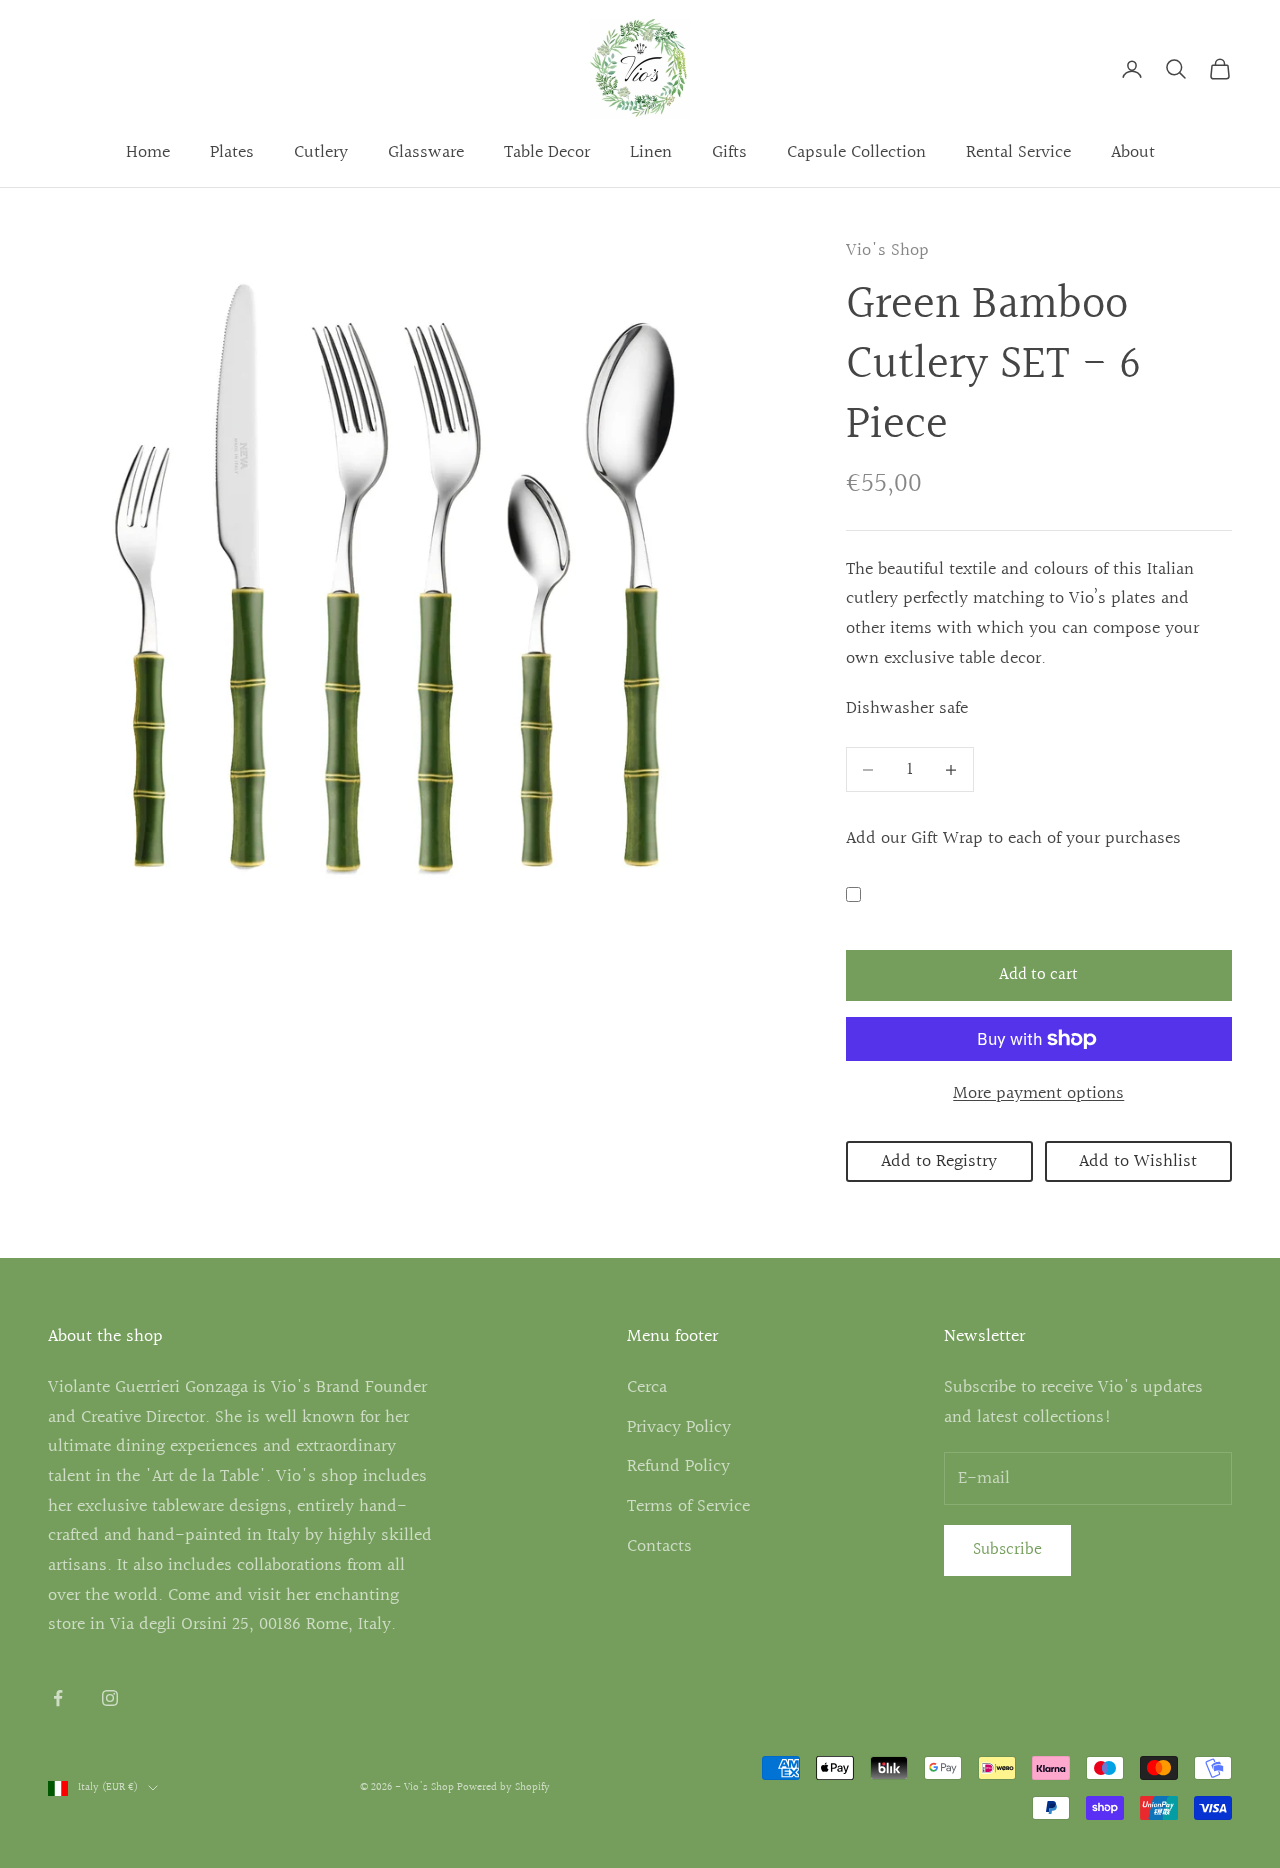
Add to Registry (939, 1161)
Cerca (647, 1387)
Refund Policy (678, 1466)
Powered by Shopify (503, 1787)
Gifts (729, 152)
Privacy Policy (679, 1427)
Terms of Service (688, 1506)
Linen (651, 152)
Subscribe (1007, 1549)
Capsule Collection (856, 152)
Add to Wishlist (1138, 1161)
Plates (232, 152)
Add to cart (1038, 974)
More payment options (1038, 1093)
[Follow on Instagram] (110, 1698)
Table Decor (547, 152)
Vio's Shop (887, 250)
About (1133, 152)
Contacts (659, 1546)
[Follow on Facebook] (58, 1698)
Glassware (426, 152)
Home (148, 152)
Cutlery (321, 152)
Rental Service (1018, 152)
